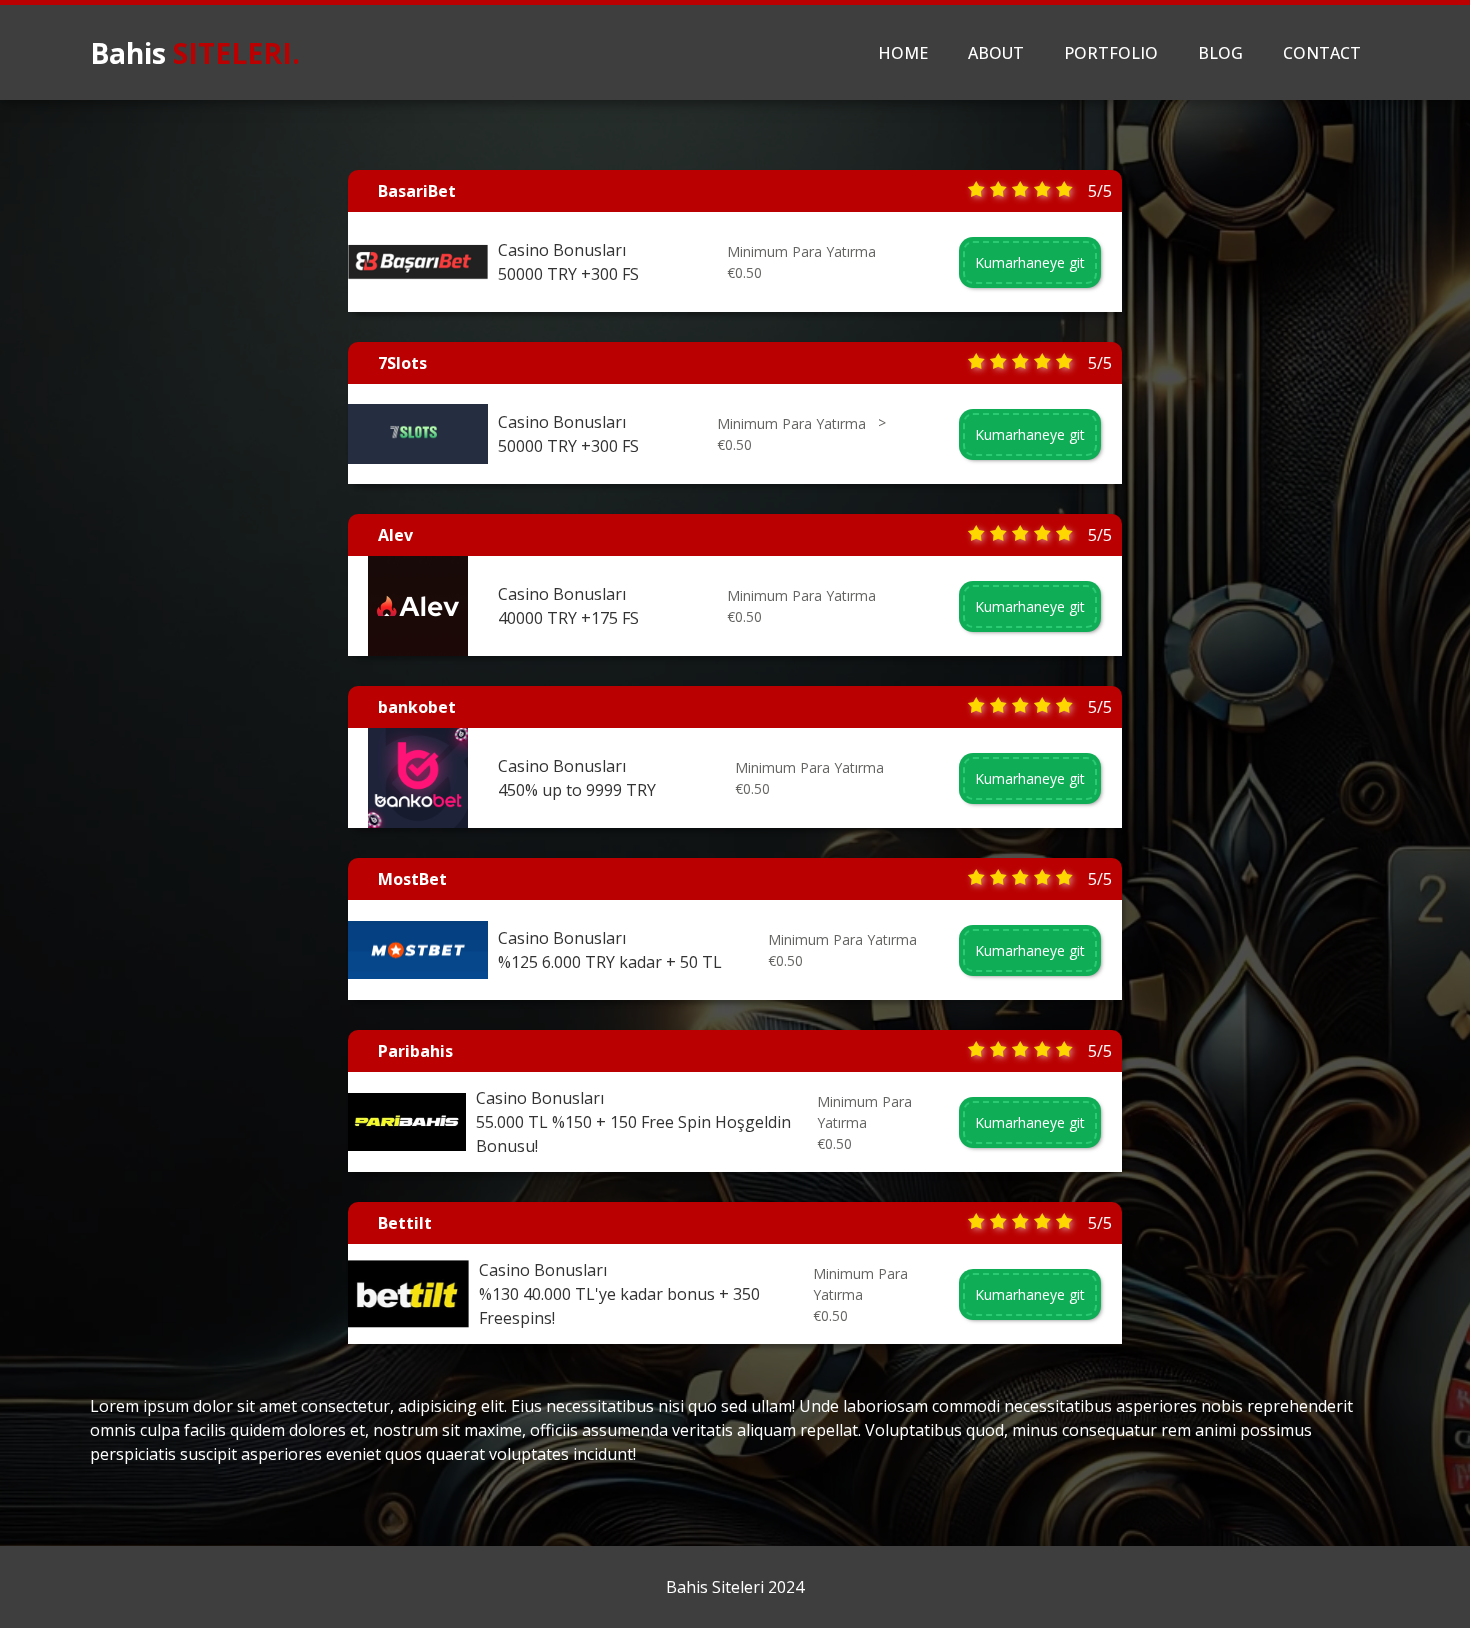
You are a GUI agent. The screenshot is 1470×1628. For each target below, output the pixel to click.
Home (903, 53)
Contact (1322, 53)
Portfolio (1111, 53)
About (996, 53)
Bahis (195, 53)
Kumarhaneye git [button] (1030, 262)
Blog (1220, 53)
